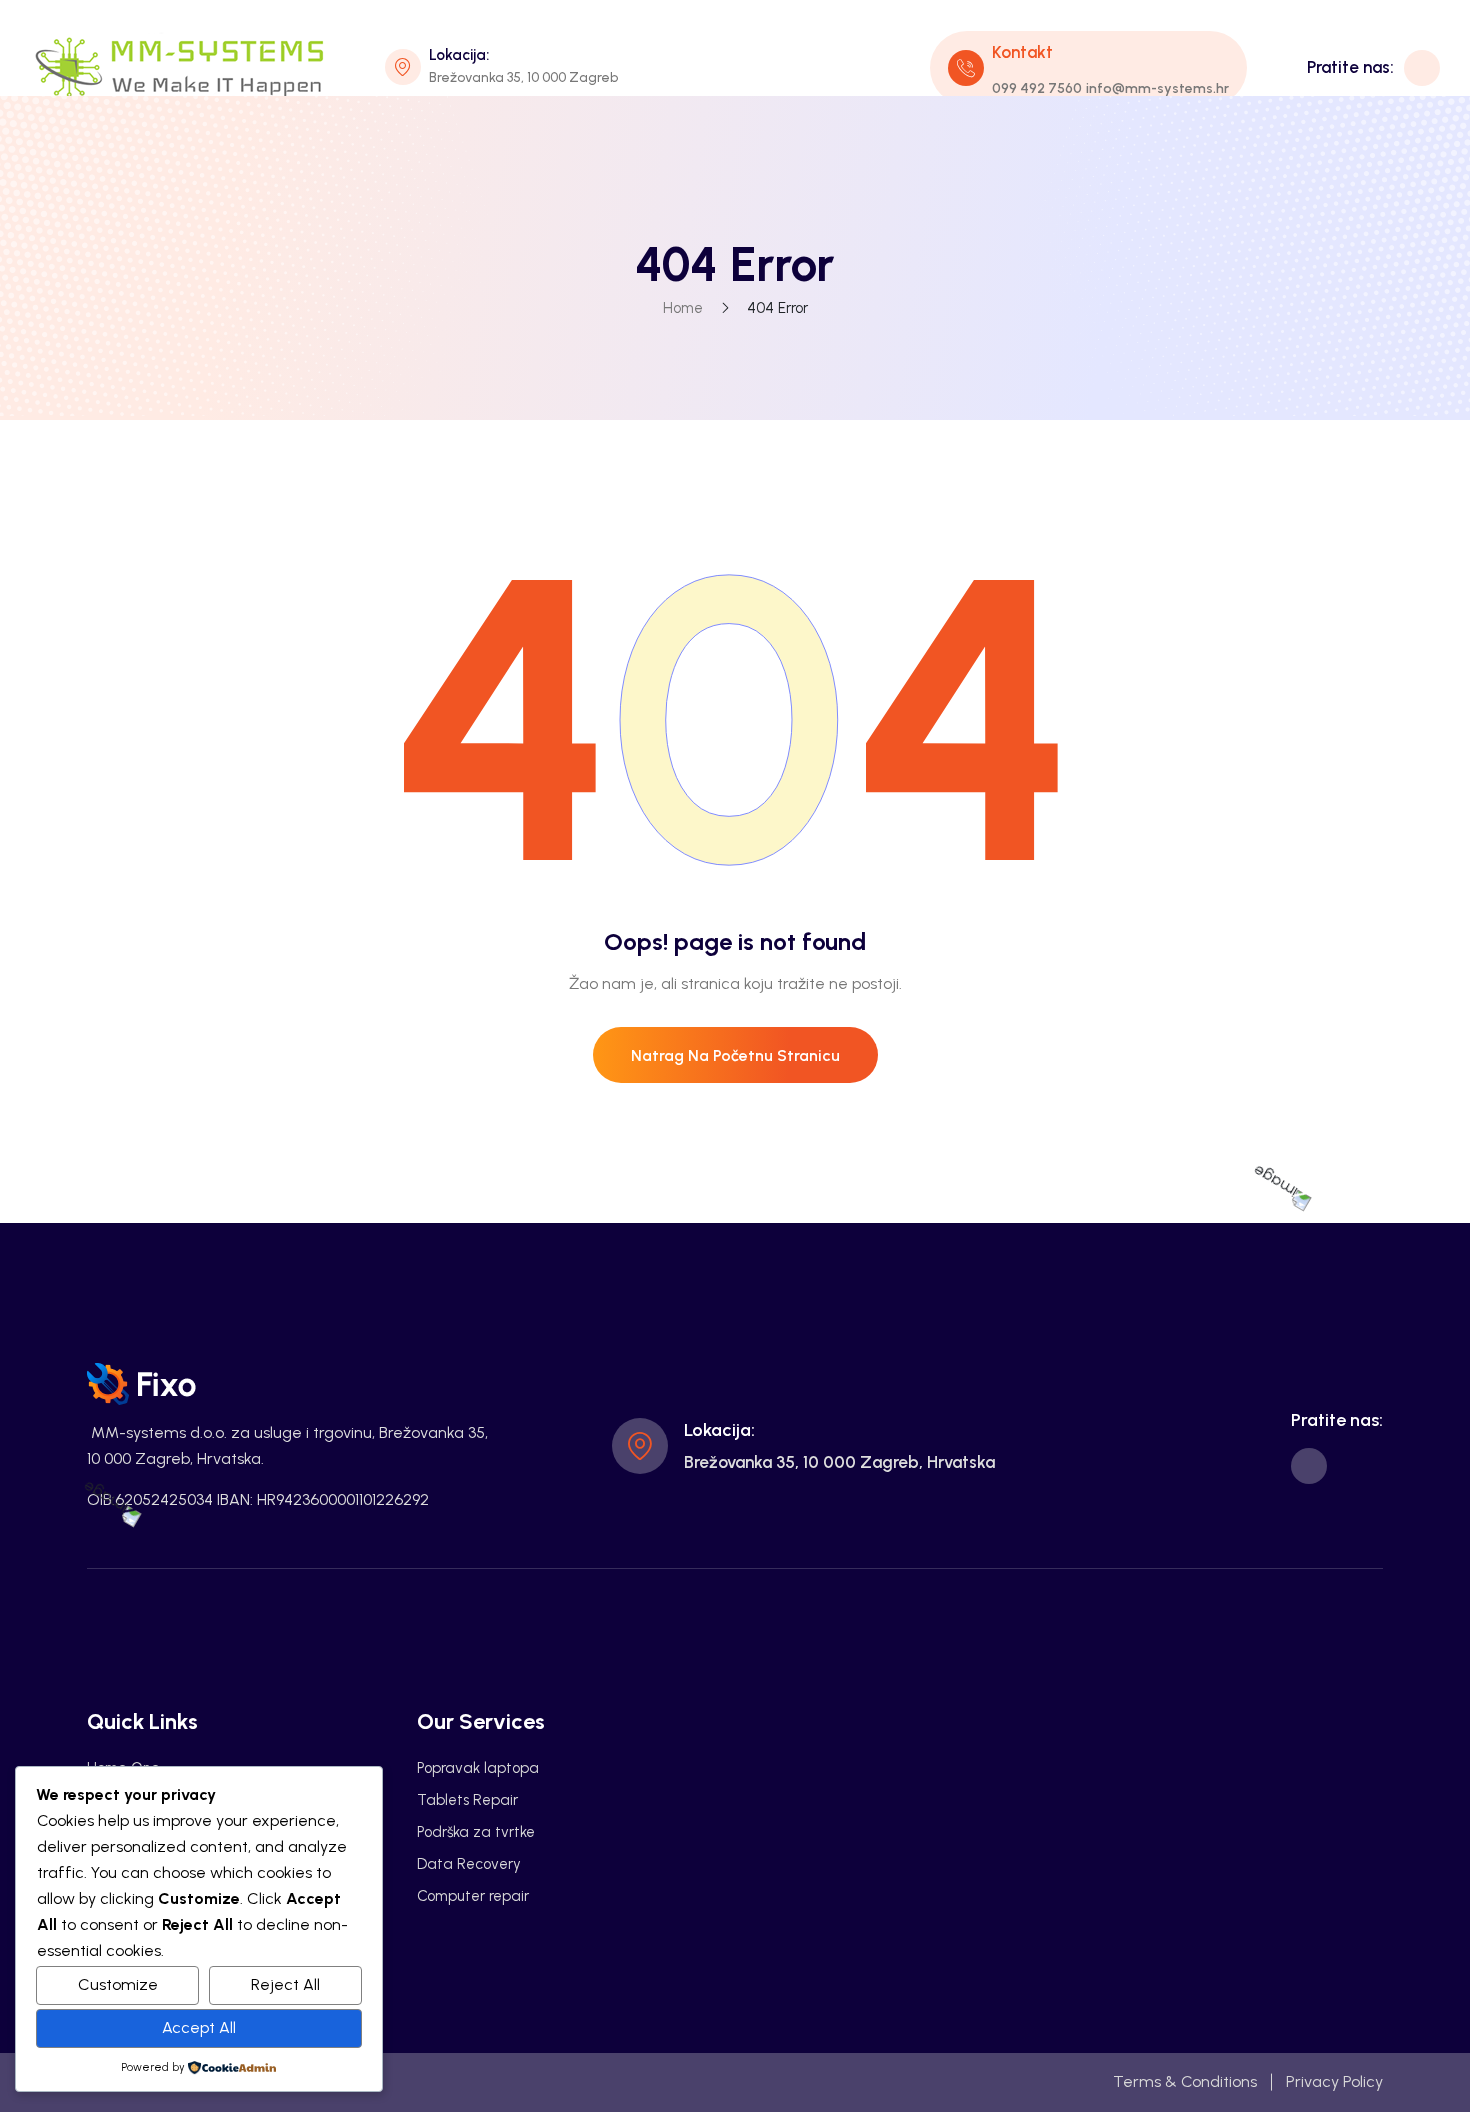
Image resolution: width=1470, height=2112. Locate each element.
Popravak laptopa (478, 1768)
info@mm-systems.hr (1157, 88)
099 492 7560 (1037, 88)
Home (683, 308)
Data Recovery (469, 1864)
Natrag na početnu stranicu (735, 1055)
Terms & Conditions (1185, 2081)
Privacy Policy (1334, 2081)
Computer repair (473, 1896)
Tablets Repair (467, 1800)
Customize (118, 1984)
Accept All (199, 2027)
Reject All (285, 1984)
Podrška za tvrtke (476, 1832)
